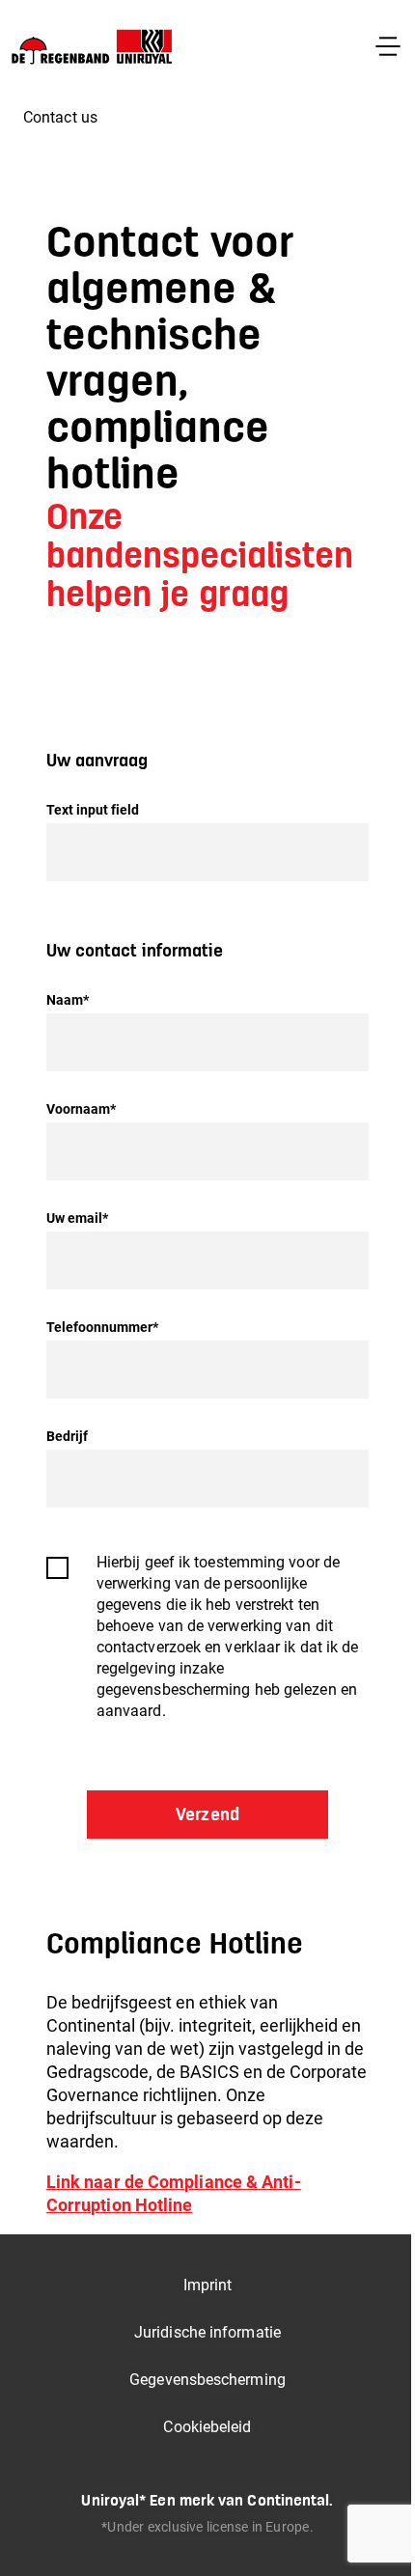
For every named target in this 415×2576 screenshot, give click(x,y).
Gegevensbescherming (207, 2380)
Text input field (93, 810)
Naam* (68, 1000)
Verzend (207, 1814)
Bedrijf (67, 1436)
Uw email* (77, 1218)
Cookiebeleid (207, 2427)
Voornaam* (81, 1109)
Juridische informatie (207, 2332)
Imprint (208, 2285)
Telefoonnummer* (103, 1327)
